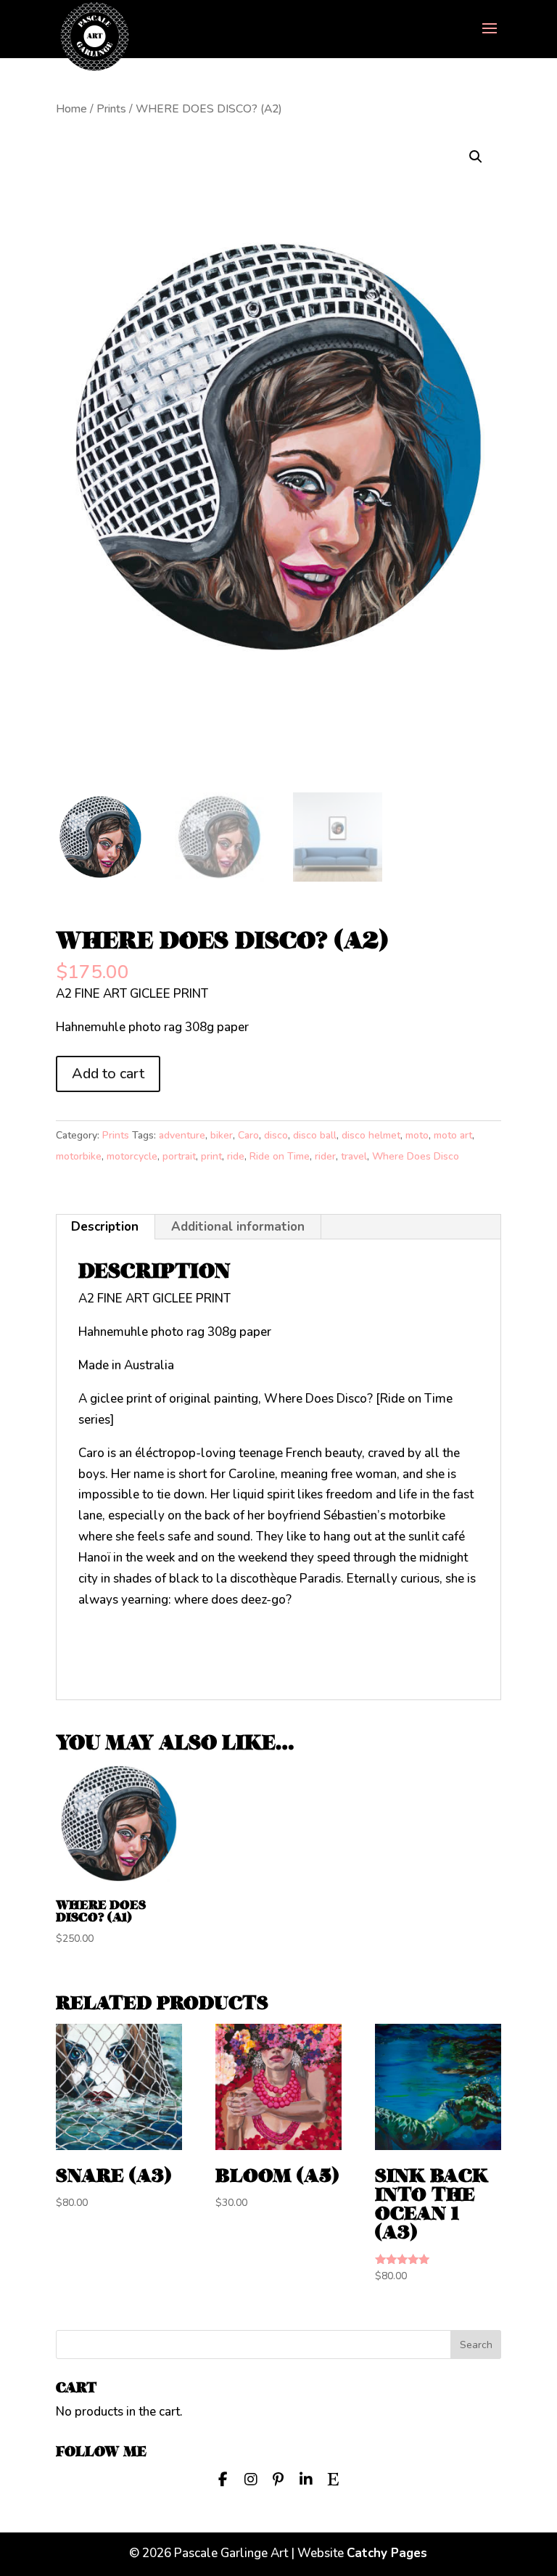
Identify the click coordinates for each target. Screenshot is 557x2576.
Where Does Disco (416, 1156)
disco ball (315, 1135)
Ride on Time (280, 1156)
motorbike (79, 1156)
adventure (182, 1135)
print (211, 1156)
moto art (453, 1135)
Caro (248, 1135)
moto (417, 1135)
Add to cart (108, 1074)
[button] (476, 157)
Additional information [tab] (238, 1227)
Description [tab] (105, 1227)
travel (354, 1156)
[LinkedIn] (306, 2478)
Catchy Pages (387, 2553)
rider (325, 1156)
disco (276, 1135)
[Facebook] (223, 2478)
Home (71, 109)
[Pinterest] (278, 2478)
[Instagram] (251, 2478)
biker (222, 1135)
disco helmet (371, 1135)
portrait (179, 1156)
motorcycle (132, 1156)
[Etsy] (334, 2478)
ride (236, 1156)
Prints (111, 109)
